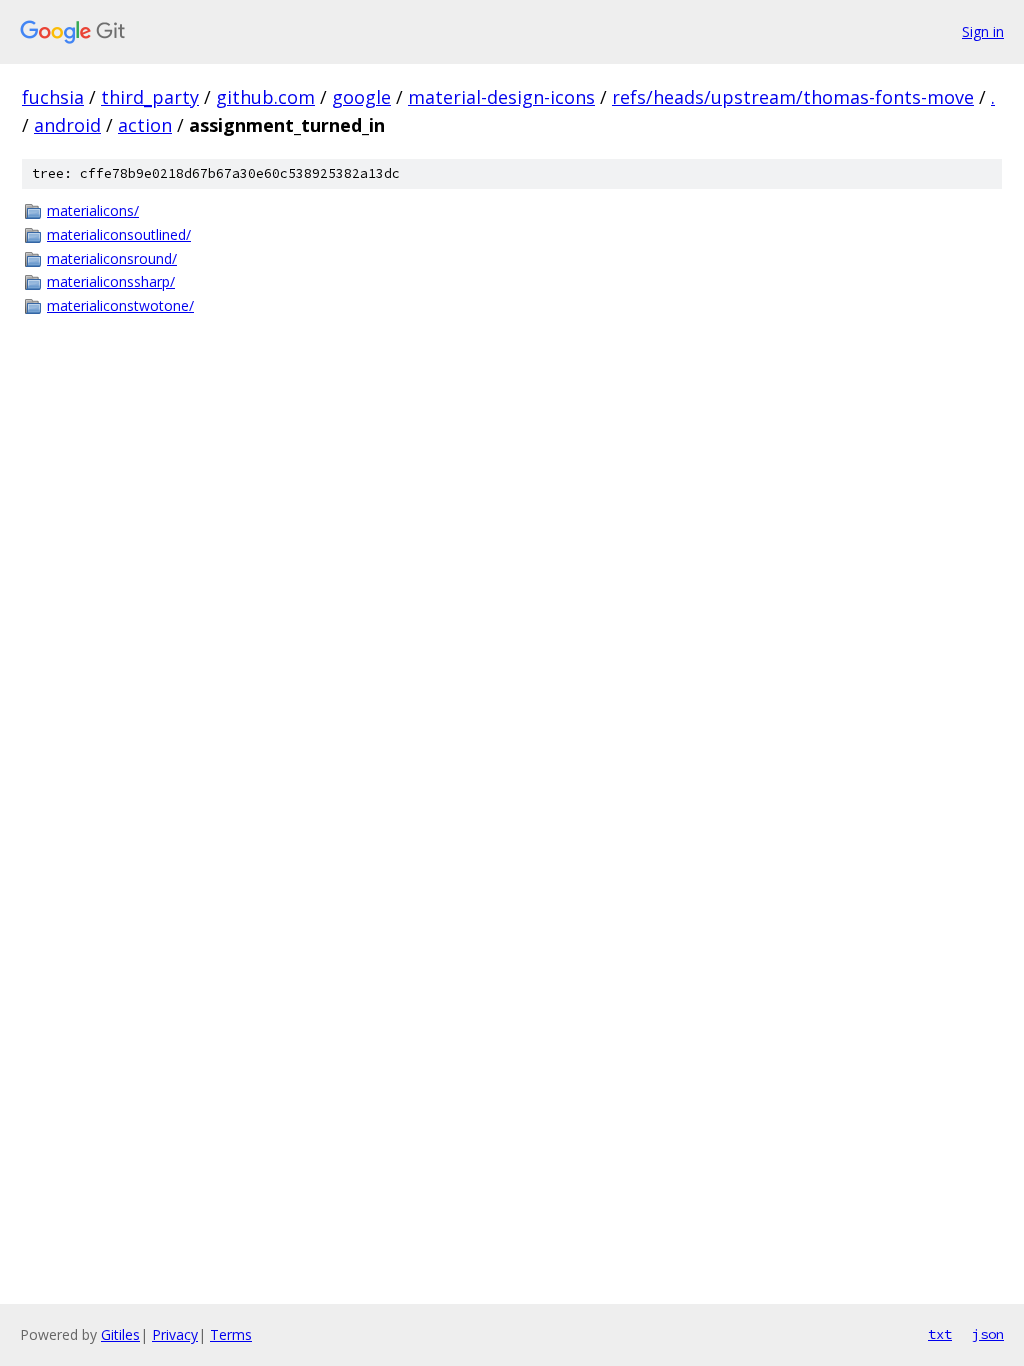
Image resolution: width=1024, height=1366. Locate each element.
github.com (265, 97)
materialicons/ (93, 210)
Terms (231, 1334)
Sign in (983, 31)
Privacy (175, 1334)
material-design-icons (501, 97)
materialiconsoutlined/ (119, 234)
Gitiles (120, 1334)
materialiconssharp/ (111, 281)
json (988, 1334)
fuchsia (53, 97)
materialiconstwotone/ (120, 305)
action (145, 125)
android (67, 125)
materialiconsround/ (112, 258)
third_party (150, 97)
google (361, 97)
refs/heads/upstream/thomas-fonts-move (793, 97)
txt (940, 1334)
